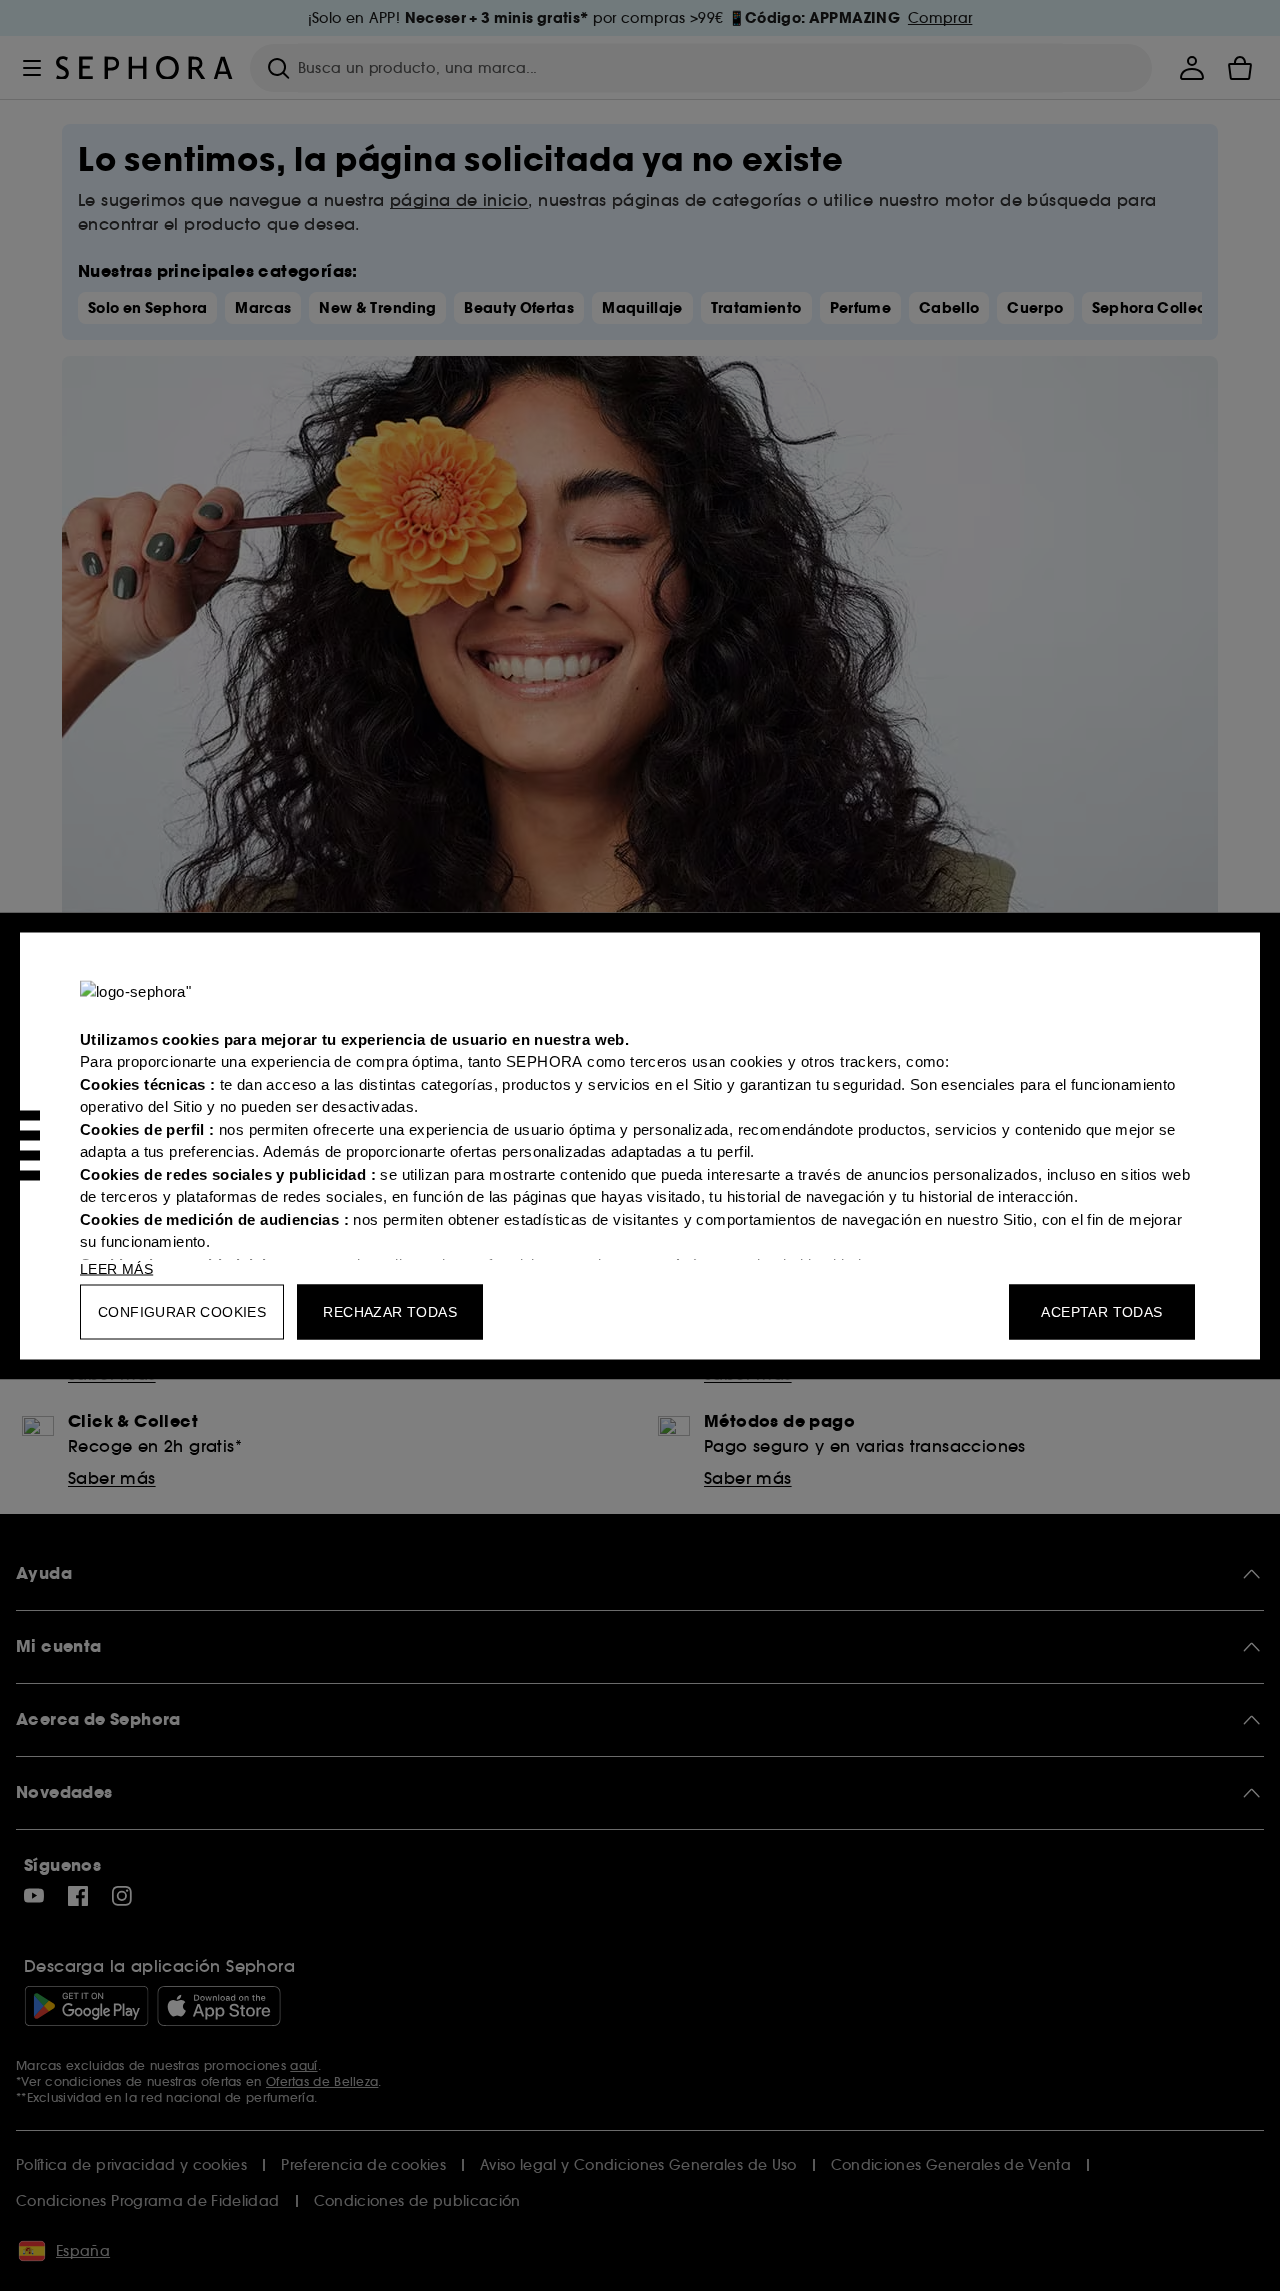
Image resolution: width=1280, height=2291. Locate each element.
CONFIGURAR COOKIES (182, 1311)
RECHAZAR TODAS (390, 1311)
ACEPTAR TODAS (1101, 1311)
